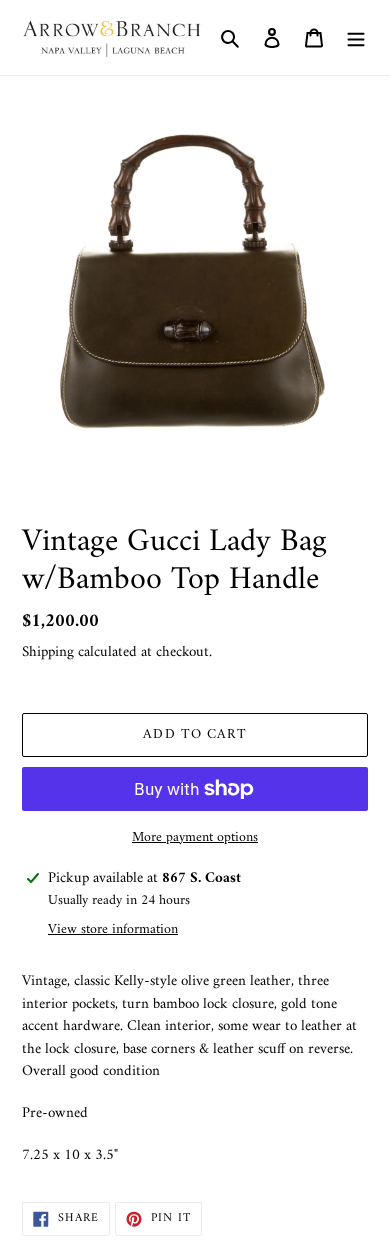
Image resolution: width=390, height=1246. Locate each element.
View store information (113, 929)
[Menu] (356, 38)
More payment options (195, 837)
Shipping (48, 652)
